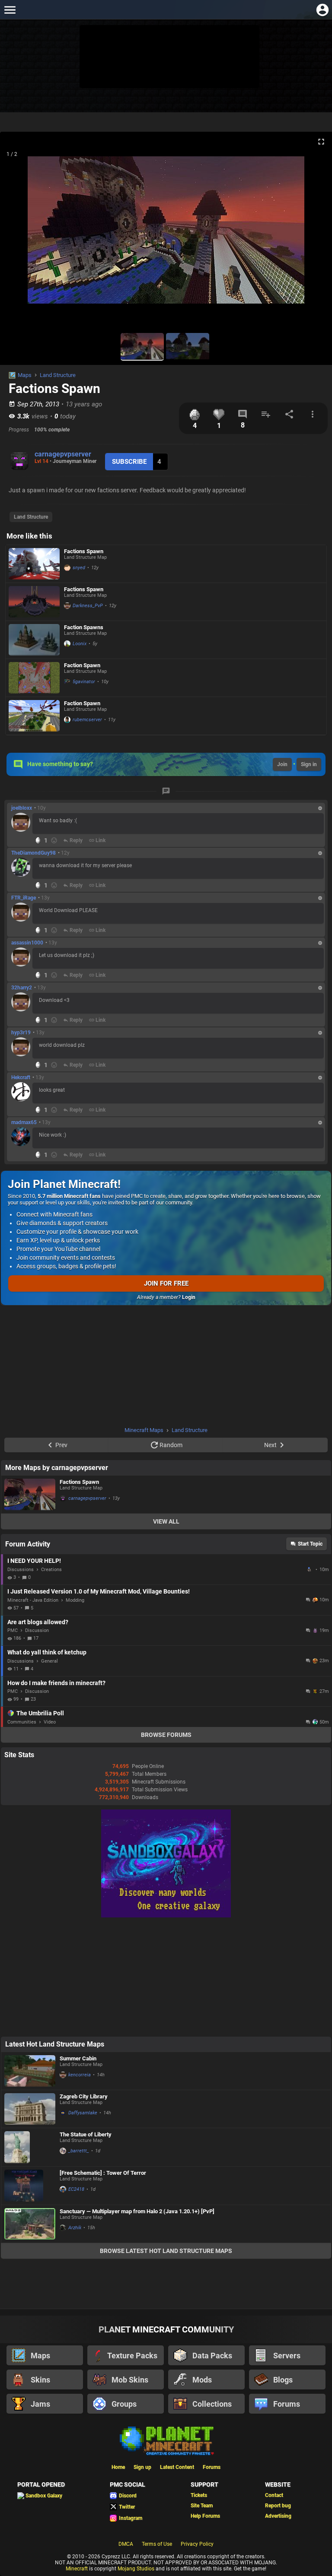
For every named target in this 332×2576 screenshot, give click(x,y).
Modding (75, 1600)
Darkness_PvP (88, 606)
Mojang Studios (136, 2569)
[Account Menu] (322, 10)
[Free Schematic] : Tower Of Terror (103, 2173)
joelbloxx (22, 808)
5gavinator (84, 682)
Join (282, 764)
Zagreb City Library (84, 2096)
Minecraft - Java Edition (33, 1600)
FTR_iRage (24, 898)
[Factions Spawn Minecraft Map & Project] (34, 564)
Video (50, 1722)
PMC (13, 1630)
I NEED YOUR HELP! (34, 1561)
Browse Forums (166, 1735)
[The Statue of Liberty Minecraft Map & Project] (30, 2147)
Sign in (309, 764)
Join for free (166, 1283)
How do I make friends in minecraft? (56, 1683)
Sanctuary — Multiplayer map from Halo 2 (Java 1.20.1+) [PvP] (137, 2211)
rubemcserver (87, 720)
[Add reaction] (54, 840)
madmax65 (24, 1122)
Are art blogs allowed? (38, 1622)
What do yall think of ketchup (47, 1652)
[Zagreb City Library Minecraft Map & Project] (30, 2109)
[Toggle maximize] (321, 142)
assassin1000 (27, 943)
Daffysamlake (83, 2113)
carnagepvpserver (63, 454)
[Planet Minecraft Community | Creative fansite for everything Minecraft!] (166, 2440)
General (49, 1661)
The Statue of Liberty (86, 2134)
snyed (79, 568)
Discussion (37, 1630)
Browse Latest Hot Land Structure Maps (166, 2251)
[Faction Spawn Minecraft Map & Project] (34, 678)
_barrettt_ (79, 2151)
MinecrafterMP (310, 1569)
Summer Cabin (78, 2058)
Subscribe (129, 462)
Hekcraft (21, 1077)
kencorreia (80, 2075)
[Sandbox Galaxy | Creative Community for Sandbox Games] (166, 1916)
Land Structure (58, 375)
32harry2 (22, 988)
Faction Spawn (82, 665)
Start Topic (310, 1544)
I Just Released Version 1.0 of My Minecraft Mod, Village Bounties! (99, 1591)
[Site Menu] (10, 10)
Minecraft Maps (144, 1430)
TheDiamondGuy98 (34, 853)
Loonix (80, 644)
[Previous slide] (17, 234)
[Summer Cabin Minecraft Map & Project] (30, 2071)
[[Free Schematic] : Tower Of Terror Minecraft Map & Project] (30, 2186)
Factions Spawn (84, 551)
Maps (25, 375)
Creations (51, 1570)
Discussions (21, 1570)
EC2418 (76, 2189)
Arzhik (75, 2228)
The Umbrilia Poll (40, 1713)
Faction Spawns (84, 627)
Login (189, 1297)
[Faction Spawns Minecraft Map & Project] (34, 640)
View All (166, 1521)
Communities (22, 1722)
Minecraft (77, 2569)
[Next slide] (315, 234)
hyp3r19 (21, 1033)
